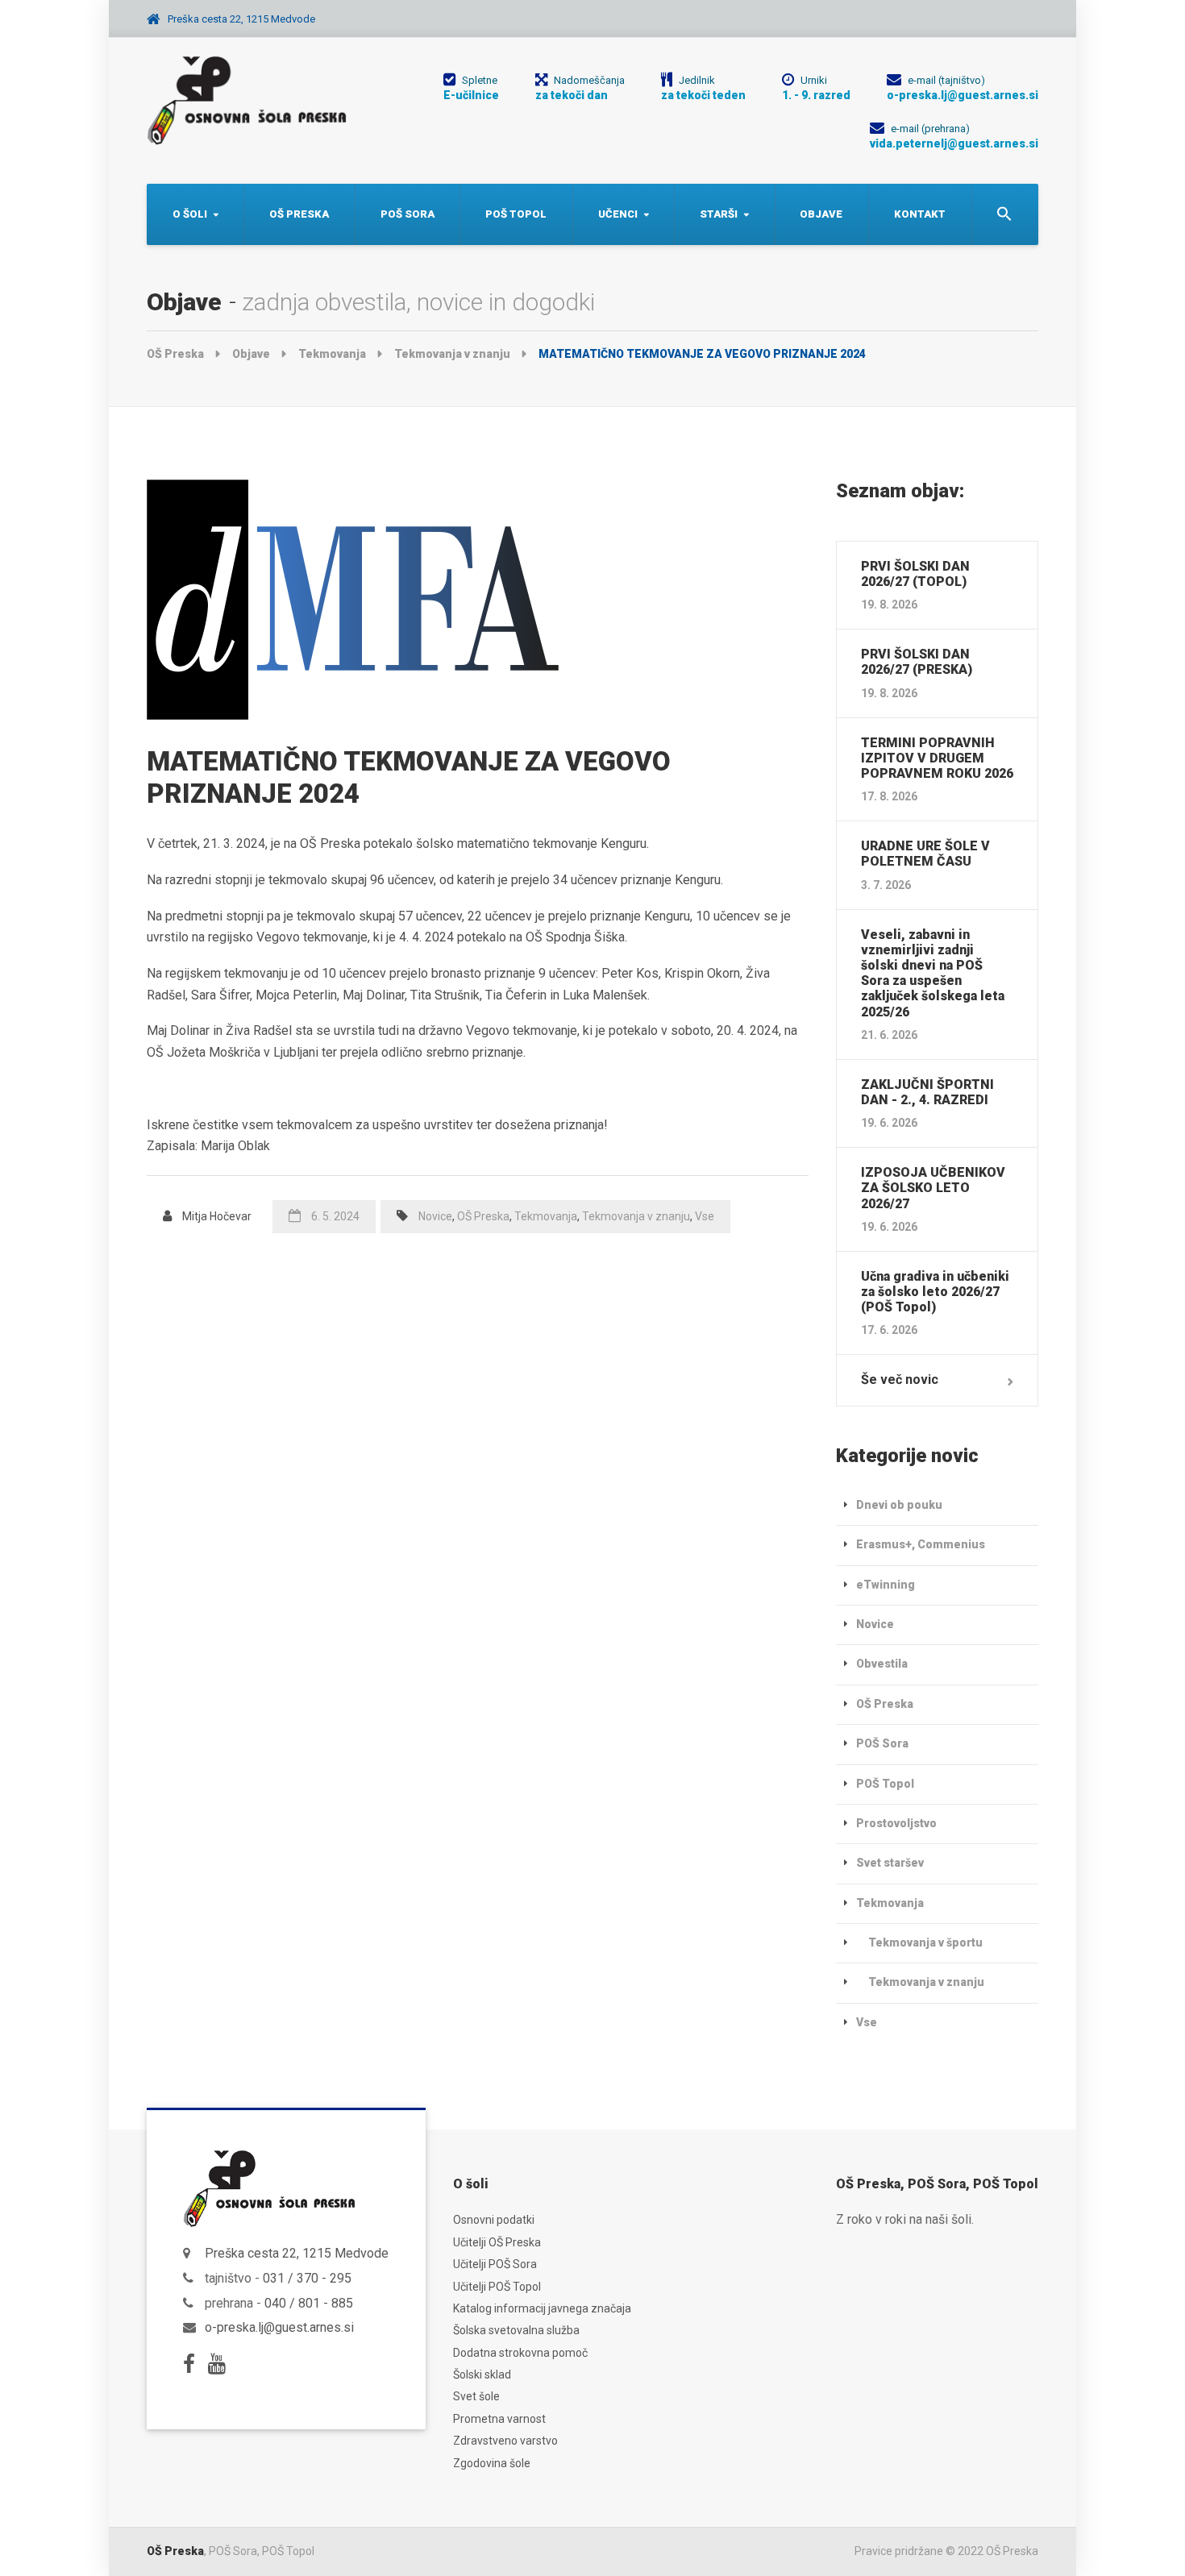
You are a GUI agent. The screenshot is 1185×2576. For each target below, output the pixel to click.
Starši (719, 214)
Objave (821, 214)
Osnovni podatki (494, 2220)
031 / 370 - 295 (307, 2278)
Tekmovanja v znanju (636, 1216)
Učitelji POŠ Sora (495, 2264)
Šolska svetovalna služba (516, 2330)
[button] (1005, 214)
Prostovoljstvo (896, 1823)
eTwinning (886, 1585)
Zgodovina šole (492, 2463)
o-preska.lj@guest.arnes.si (279, 2327)
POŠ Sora (407, 214)
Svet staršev (890, 1863)
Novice (435, 1216)
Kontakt (920, 214)
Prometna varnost (499, 2419)
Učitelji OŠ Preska (497, 2242)
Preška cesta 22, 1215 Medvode (297, 2253)
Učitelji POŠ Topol (497, 2287)
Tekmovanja (546, 1216)
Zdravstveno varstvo (505, 2441)
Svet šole (476, 2396)
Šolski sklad (482, 2374)
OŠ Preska (299, 214)
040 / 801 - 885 (309, 2303)
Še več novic (900, 1379)
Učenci (618, 214)
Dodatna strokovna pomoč (520, 2353)
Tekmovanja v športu (925, 1942)
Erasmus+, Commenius (921, 1544)
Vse (705, 1216)
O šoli (190, 214)
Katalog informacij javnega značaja (542, 2308)
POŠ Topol (516, 214)
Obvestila (882, 1664)
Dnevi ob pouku (899, 1505)
